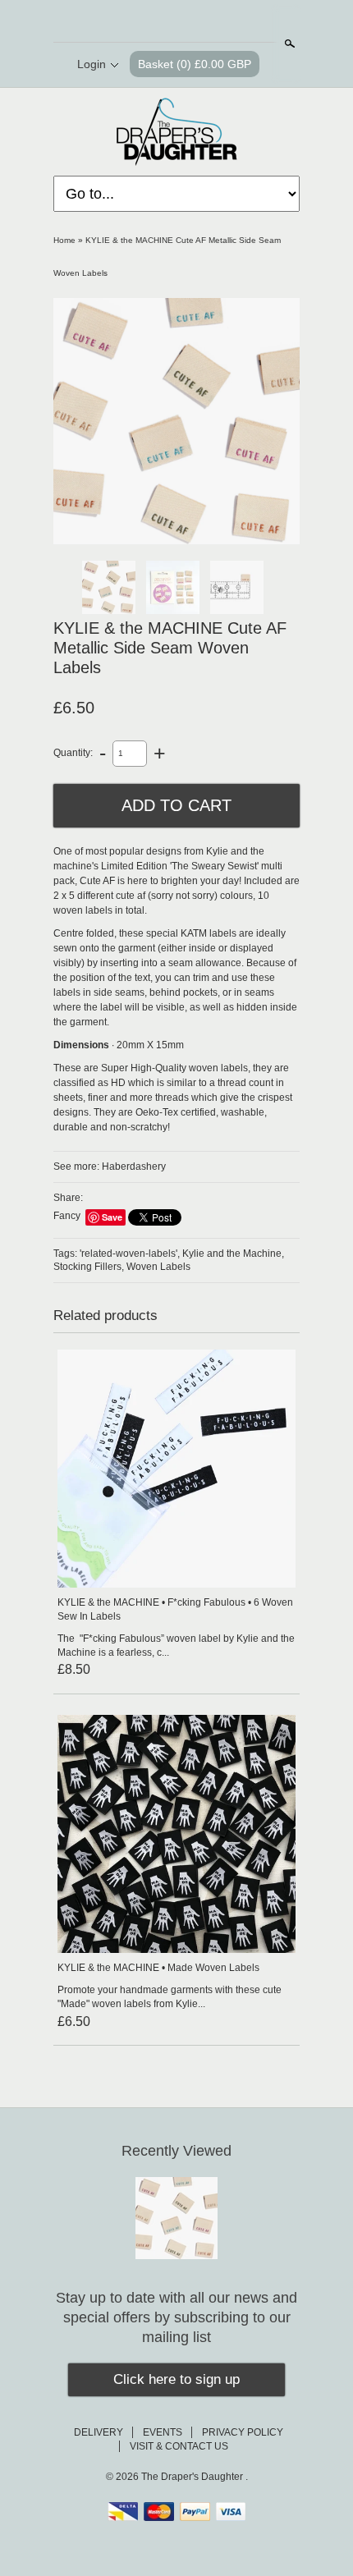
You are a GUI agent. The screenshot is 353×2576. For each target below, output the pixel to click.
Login (92, 64)
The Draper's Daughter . (195, 2477)
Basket (195, 64)
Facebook (162, 22)
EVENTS (163, 2432)
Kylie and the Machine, (233, 1254)
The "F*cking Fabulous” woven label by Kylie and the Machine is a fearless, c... (176, 1646)
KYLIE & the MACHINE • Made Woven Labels (158, 1968)
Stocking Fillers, (89, 1267)
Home (64, 240)
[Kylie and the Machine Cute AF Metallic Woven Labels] (176, 421)
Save (112, 1217)
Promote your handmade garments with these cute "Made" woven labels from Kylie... (170, 1997)
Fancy (67, 1216)
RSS (134, 22)
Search (288, 44)
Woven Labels (158, 1267)
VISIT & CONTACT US (179, 2446)
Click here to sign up (176, 2379)
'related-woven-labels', (130, 1254)
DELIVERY (99, 2432)
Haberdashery (134, 1167)
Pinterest (190, 22)
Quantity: (73, 753)
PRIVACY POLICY (243, 2432)
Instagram (218, 22)
